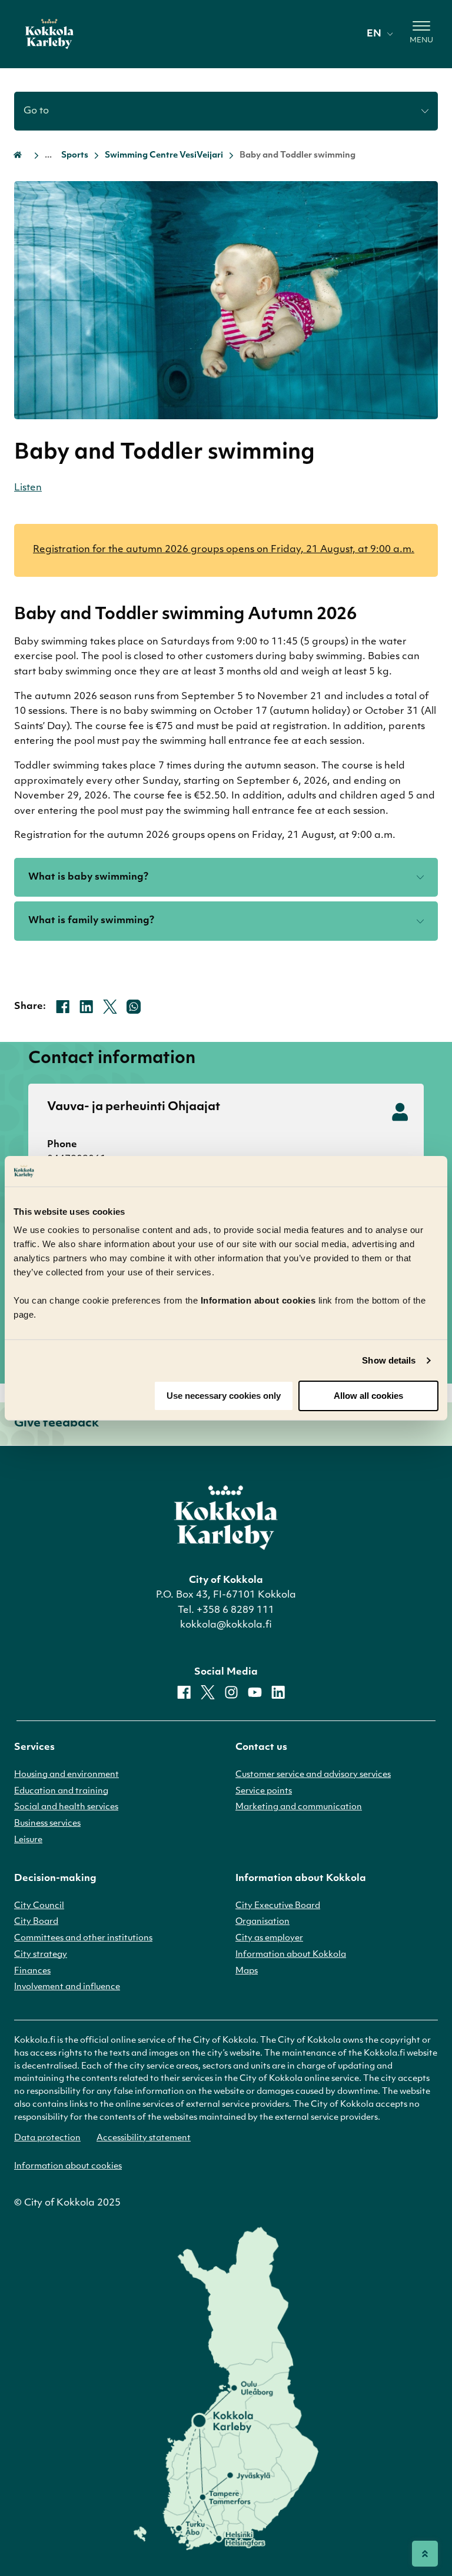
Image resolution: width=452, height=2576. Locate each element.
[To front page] (49, 34)
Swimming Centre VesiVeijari (164, 156)
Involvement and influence (67, 1987)
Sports (75, 156)
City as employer (269, 1938)
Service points (264, 1791)
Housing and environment (67, 1775)
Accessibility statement (144, 2138)
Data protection (47, 2138)
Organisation (262, 1922)
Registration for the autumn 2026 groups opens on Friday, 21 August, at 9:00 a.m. (224, 550)
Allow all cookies (368, 1396)
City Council (39, 1906)
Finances (32, 1971)
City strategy (41, 1955)
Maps (247, 1971)
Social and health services (66, 1807)
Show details (389, 1360)
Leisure (28, 1840)
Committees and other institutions (83, 1938)
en (374, 34)
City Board (36, 1922)
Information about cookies (68, 2166)
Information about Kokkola (291, 1955)
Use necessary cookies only (224, 1396)
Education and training (61, 1791)
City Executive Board (278, 1906)
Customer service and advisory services (313, 1775)
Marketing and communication (299, 1807)
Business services (47, 1824)
